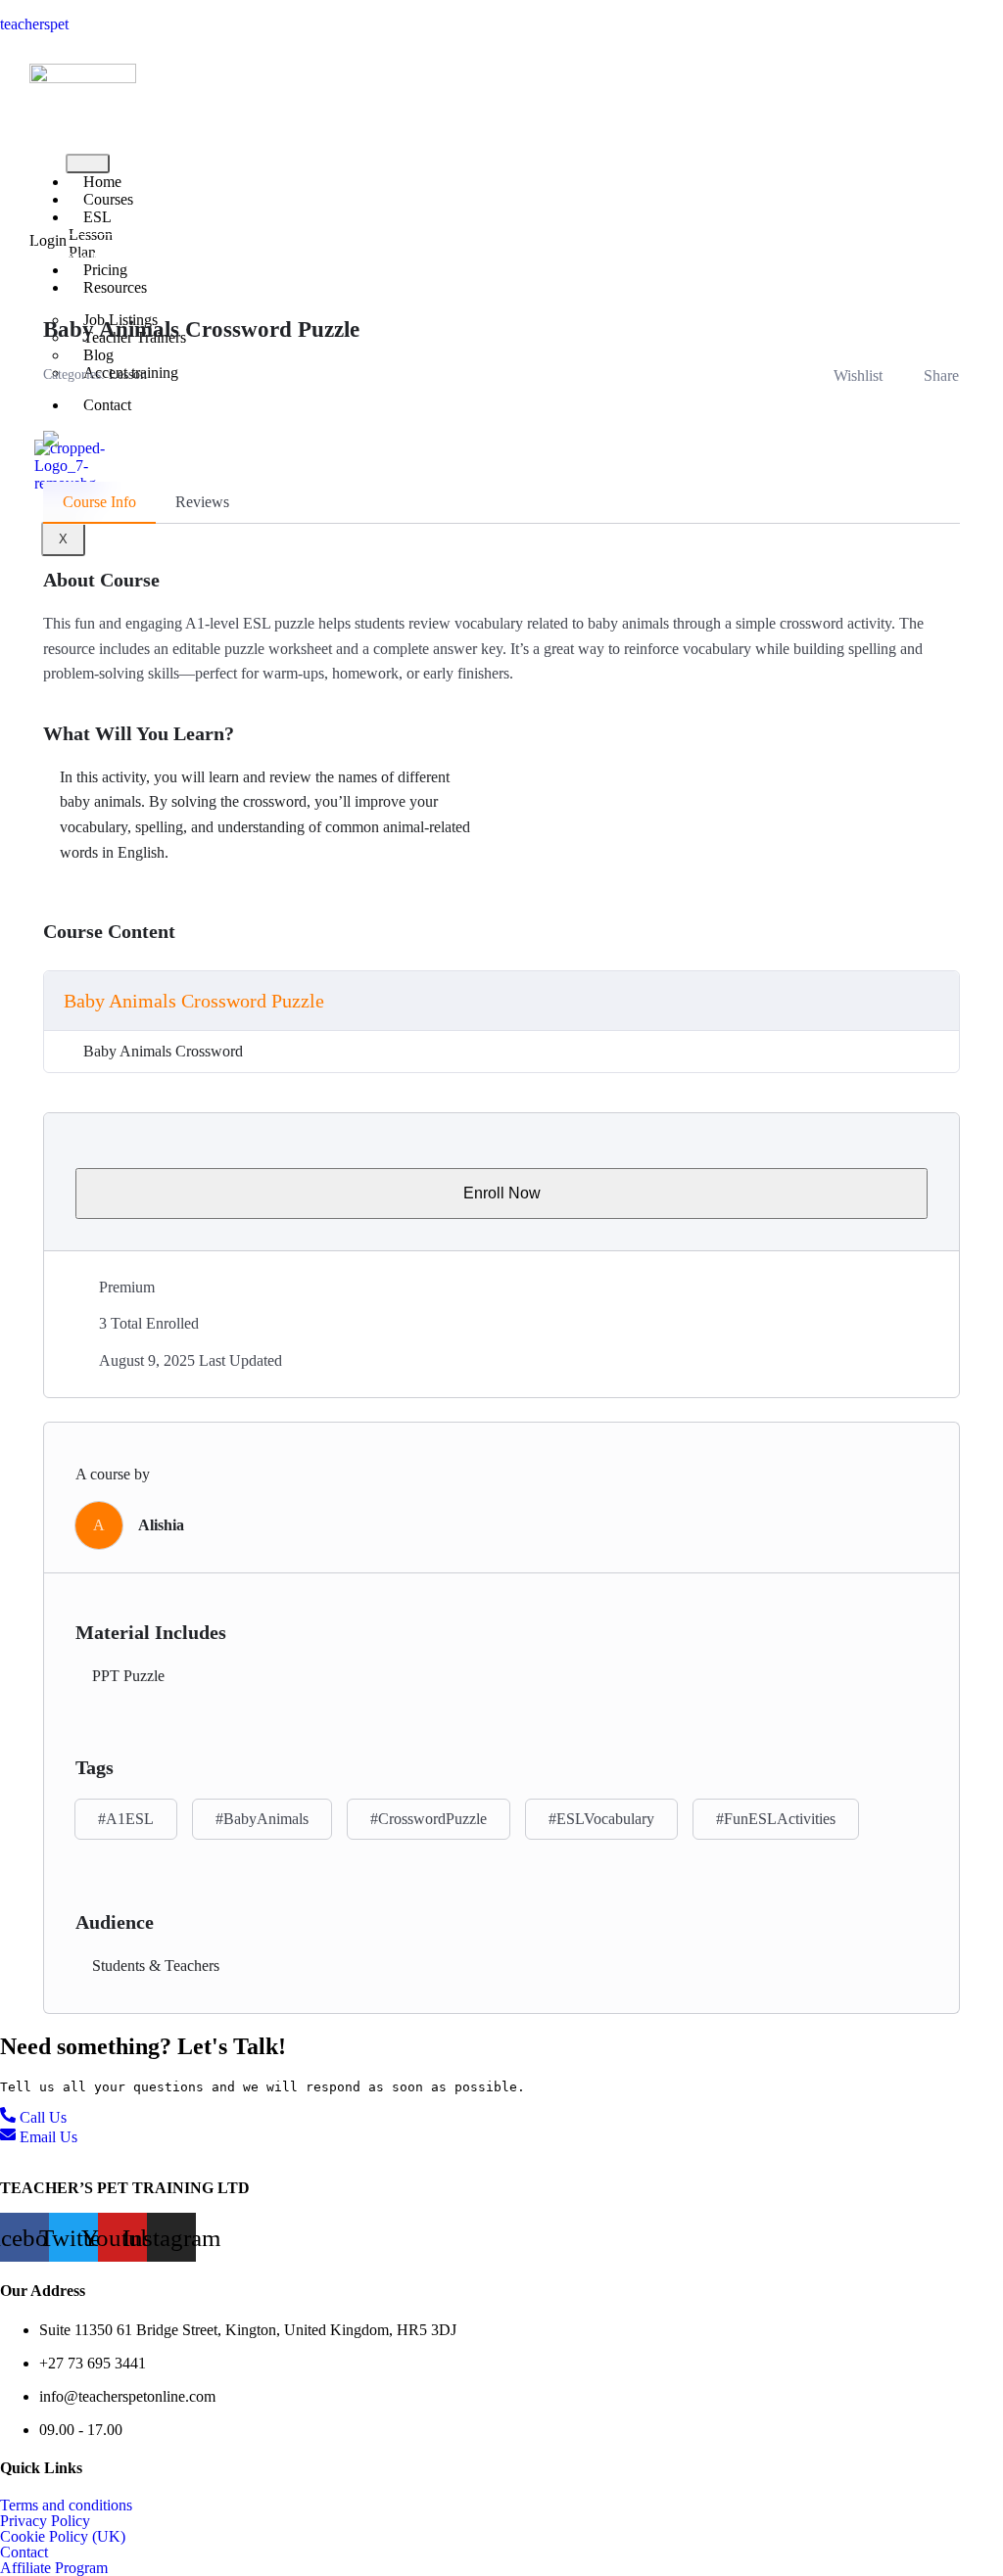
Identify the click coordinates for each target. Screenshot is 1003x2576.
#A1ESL (126, 1819)
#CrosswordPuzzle (429, 1819)
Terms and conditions (66, 2506)
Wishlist (858, 375)
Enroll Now (502, 1193)
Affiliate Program (54, 2568)
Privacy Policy (45, 2521)
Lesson (128, 375)
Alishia (161, 1525)
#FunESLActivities (776, 1819)
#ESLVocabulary (601, 1819)
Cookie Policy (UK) (63, 2537)
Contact (107, 405)
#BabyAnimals (262, 1819)
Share (941, 375)
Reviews (202, 502)
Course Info (99, 502)
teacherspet (34, 24)
